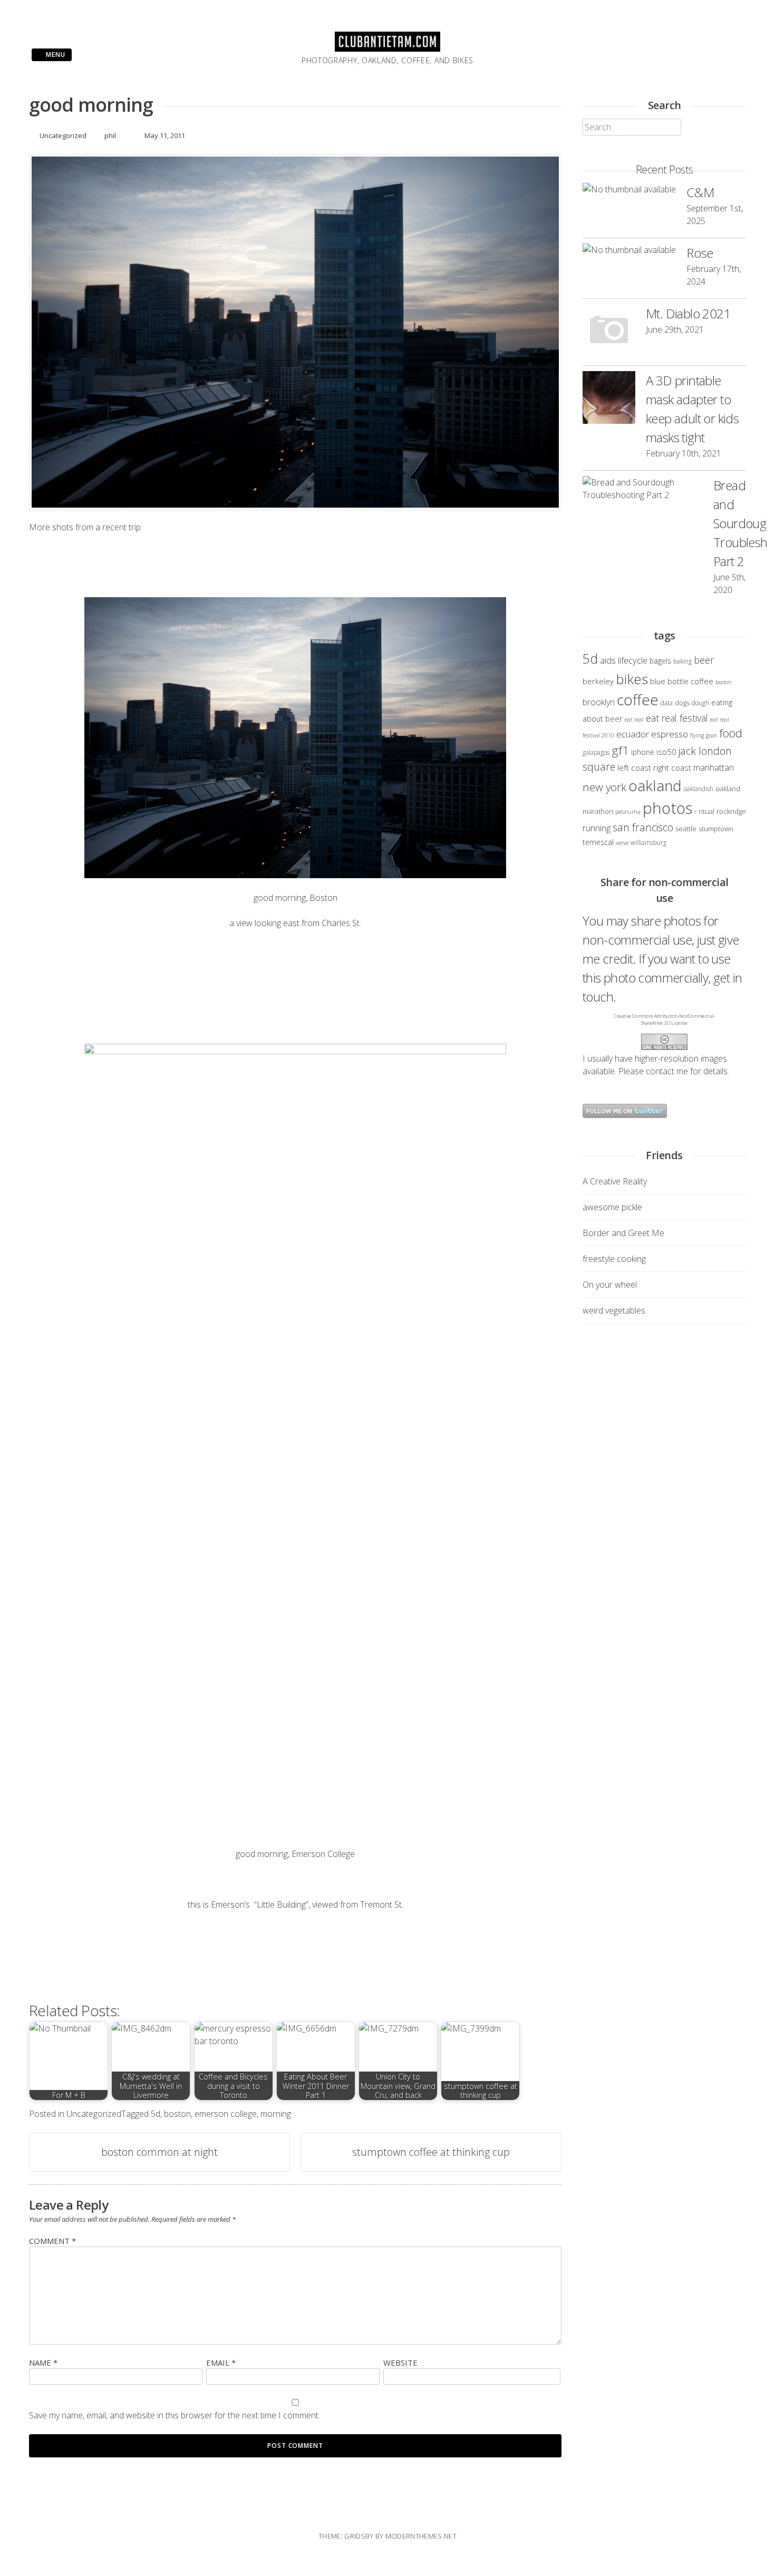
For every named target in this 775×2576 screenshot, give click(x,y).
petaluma (628, 812)
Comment (52, 2241)
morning (276, 2114)
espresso (670, 734)
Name (43, 2363)
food (731, 733)
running (597, 828)
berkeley (598, 681)
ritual (706, 811)
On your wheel (610, 1285)
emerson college (226, 2114)
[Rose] (629, 250)
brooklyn (599, 702)
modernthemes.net (421, 2536)
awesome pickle (612, 1207)
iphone (643, 752)
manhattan (714, 767)
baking (682, 661)
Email (221, 2363)
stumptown (716, 829)
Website (400, 2363)
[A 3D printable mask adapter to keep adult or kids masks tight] (609, 399)
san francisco (643, 827)
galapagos (596, 752)
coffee (638, 700)
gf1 (620, 750)
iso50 (666, 752)
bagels (660, 661)
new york (604, 787)
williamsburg (648, 842)
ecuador (633, 734)
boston (177, 2114)
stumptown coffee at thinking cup (431, 2152)
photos (667, 808)
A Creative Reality (615, 1181)
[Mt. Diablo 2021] (609, 332)
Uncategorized (63, 135)
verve (622, 843)
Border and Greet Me (623, 1233)
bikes (632, 679)
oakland (655, 785)
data (667, 703)
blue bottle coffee (682, 681)
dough (700, 703)
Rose (700, 253)
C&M (700, 192)
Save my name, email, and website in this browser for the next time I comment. (175, 2415)
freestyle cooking (614, 1259)
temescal (598, 842)
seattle (686, 829)
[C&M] (629, 189)
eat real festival (677, 718)
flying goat (704, 735)
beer (704, 660)
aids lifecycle (624, 660)
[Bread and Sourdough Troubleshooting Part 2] (643, 489)
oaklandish (699, 789)
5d (156, 2114)
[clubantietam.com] (387, 48)
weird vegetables (614, 1310)
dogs (682, 703)
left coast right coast (654, 767)
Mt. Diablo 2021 (688, 313)
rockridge (731, 811)
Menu (55, 55)
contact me (667, 1071)
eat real (634, 720)
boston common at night (159, 2152)
